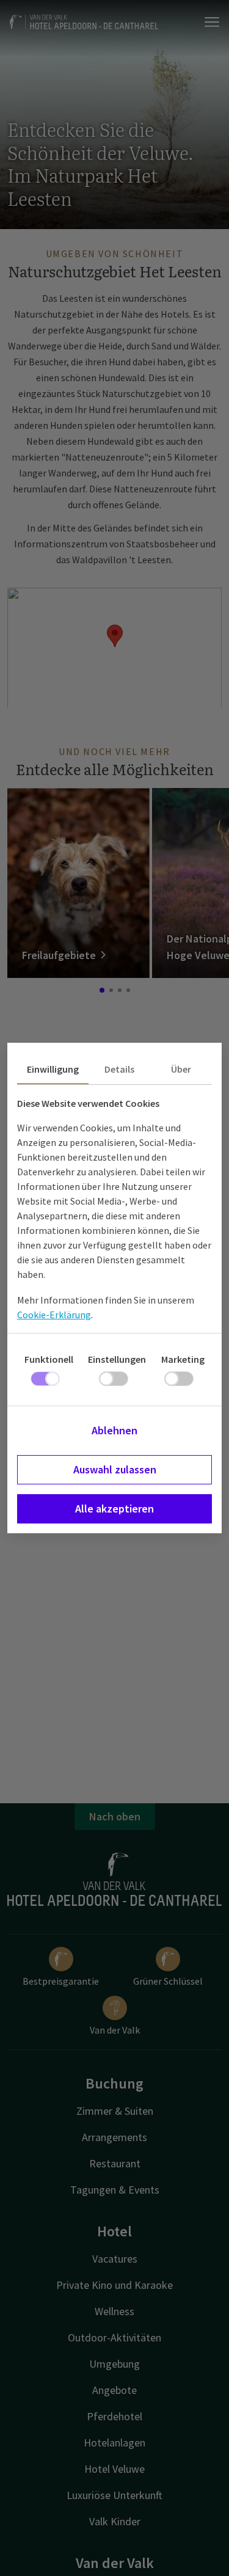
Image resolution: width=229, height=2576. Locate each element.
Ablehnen (114, 1430)
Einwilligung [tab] (53, 1069)
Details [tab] (119, 1069)
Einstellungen (117, 1359)
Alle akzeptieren (114, 1509)
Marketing (183, 1359)
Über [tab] (181, 1069)
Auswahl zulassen (115, 1469)
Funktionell (49, 1359)
